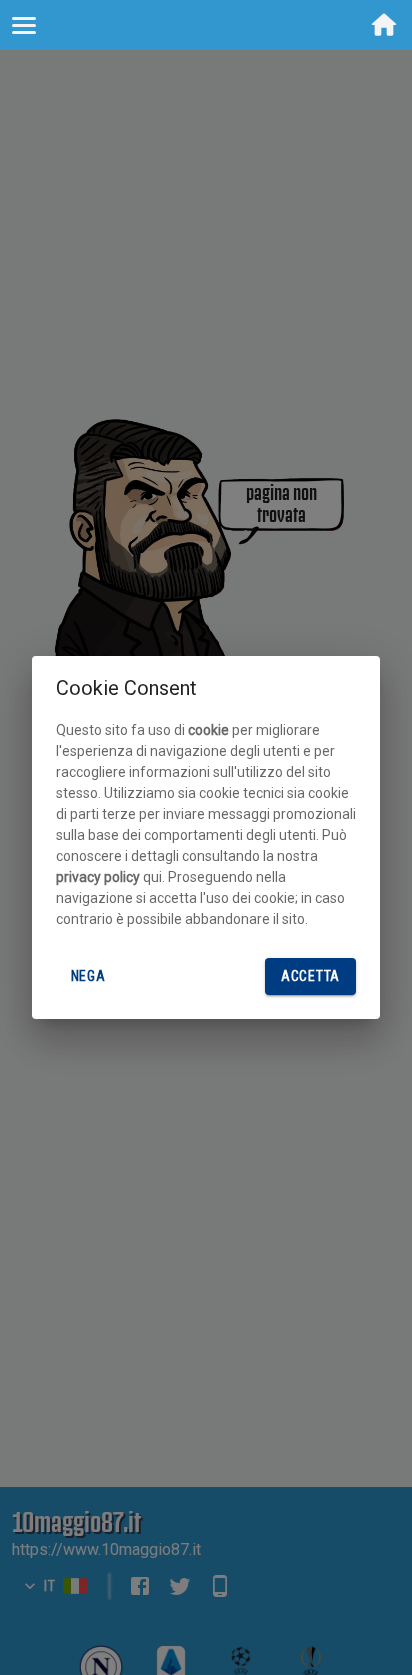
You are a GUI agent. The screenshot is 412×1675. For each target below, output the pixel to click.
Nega (88, 976)
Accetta (310, 976)
